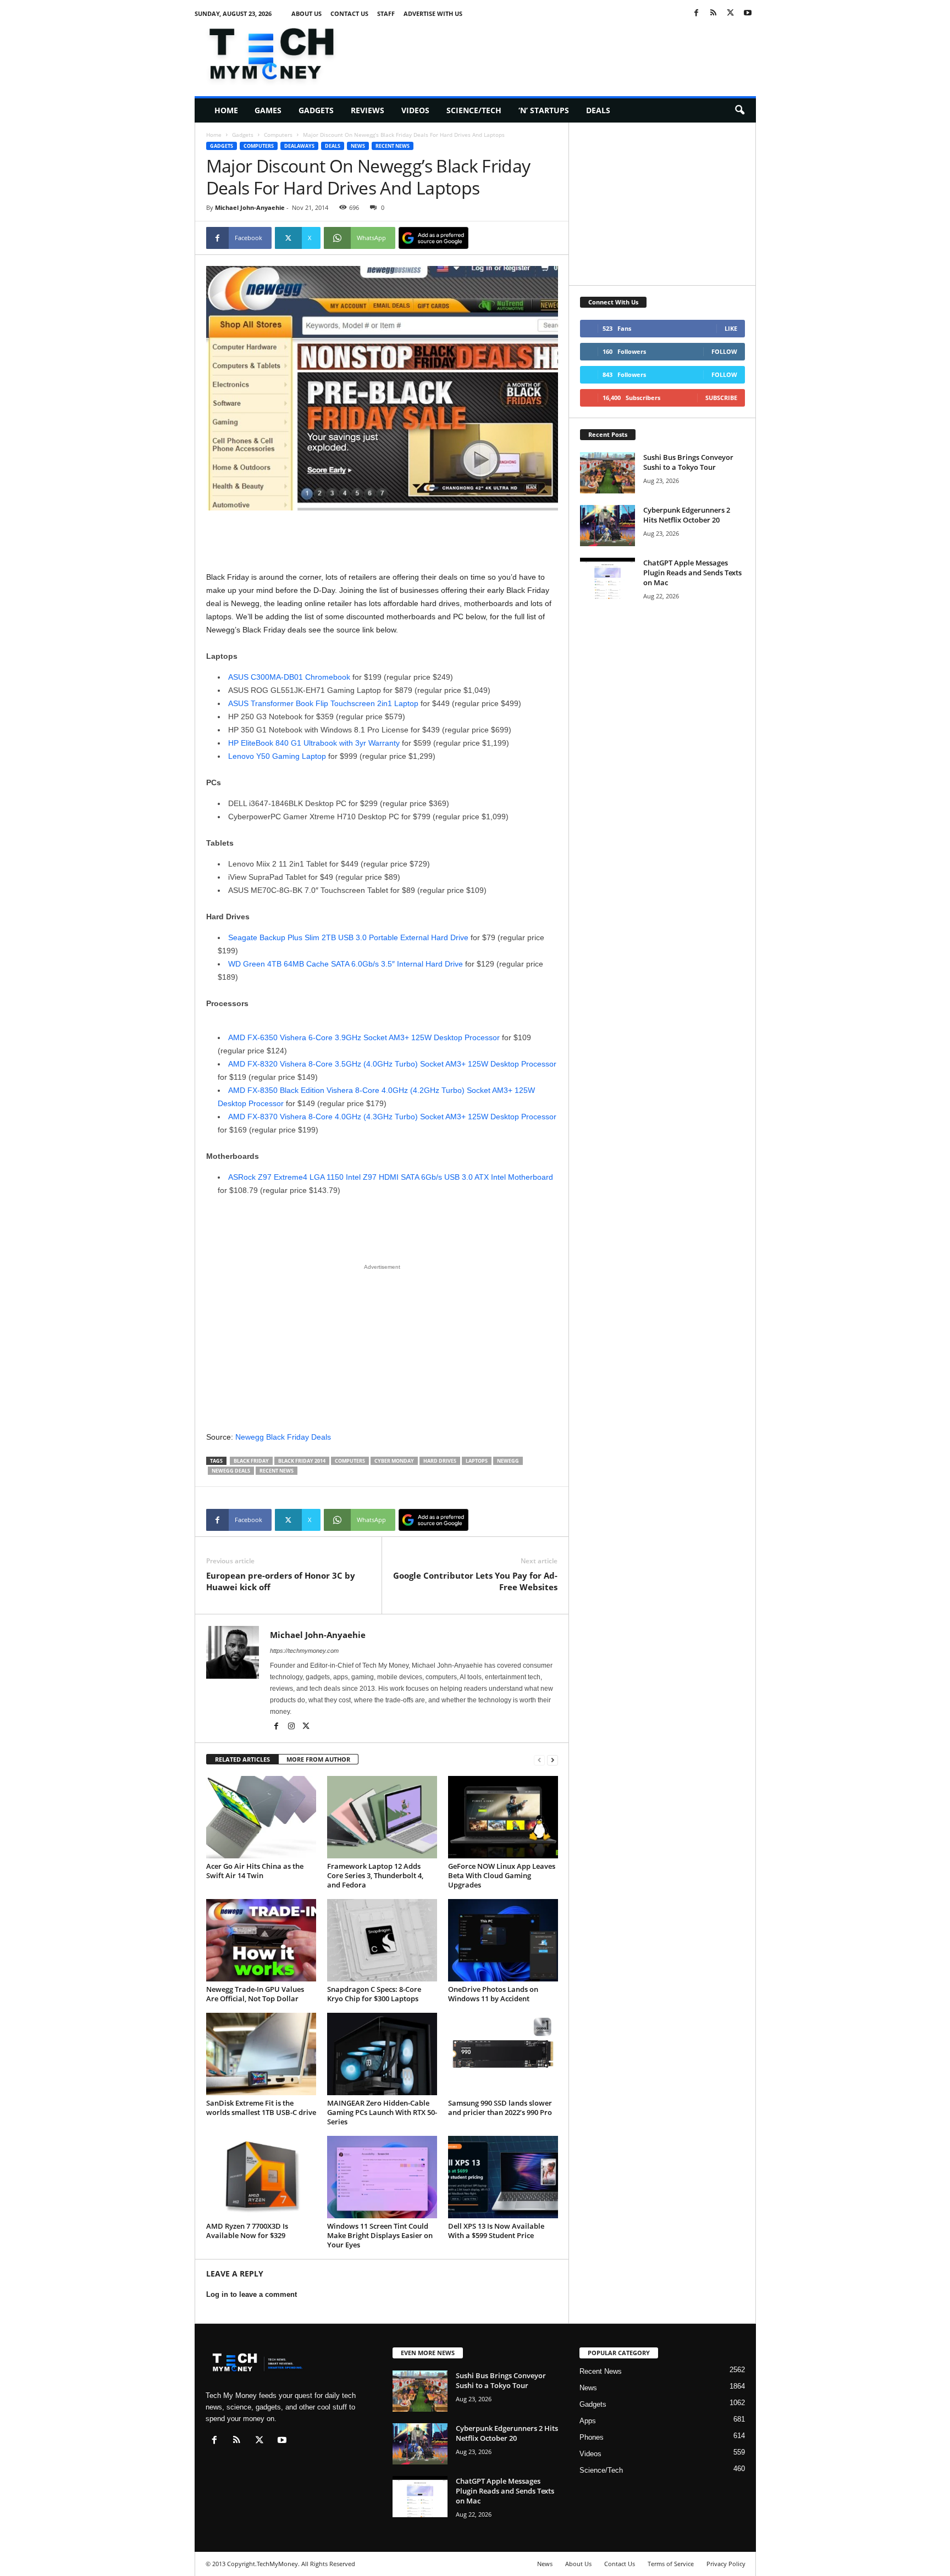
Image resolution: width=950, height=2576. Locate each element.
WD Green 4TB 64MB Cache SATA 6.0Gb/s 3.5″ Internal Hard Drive (346, 964)
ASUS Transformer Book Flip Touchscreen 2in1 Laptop (323, 703)
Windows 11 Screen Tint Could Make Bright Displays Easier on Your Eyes (380, 2235)
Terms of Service (671, 2564)
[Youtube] (748, 13)
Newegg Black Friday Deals (283, 1437)
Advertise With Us (433, 13)
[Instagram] (292, 1727)
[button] (739, 110)
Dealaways (299, 146)
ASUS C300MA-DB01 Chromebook (289, 677)
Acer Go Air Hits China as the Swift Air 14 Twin (255, 1871)
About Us (306, 13)
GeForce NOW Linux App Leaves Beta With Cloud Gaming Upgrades (502, 1875)
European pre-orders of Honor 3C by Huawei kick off (281, 1581)
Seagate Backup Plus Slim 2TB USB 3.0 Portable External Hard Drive (348, 937)
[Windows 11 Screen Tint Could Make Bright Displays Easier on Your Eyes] (382, 2177)
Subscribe (721, 398)
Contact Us (349, 13)
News (358, 146)
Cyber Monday (394, 1461)
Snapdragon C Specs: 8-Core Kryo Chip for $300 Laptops (374, 1994)
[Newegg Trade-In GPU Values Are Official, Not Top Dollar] (261, 1940)
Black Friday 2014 (302, 1461)
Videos (415, 110)
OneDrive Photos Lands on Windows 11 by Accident (493, 1994)
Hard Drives (440, 1461)
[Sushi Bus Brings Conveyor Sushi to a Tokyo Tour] (607, 473)
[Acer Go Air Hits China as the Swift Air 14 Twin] (261, 1817)
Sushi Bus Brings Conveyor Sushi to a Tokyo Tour (688, 462)
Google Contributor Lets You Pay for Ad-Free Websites (475, 1581)
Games (268, 110)
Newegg (508, 1461)
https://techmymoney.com (304, 1651)
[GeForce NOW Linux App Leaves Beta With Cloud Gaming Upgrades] (503, 1817)
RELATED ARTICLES (242, 1759)
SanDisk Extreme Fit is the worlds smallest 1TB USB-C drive (261, 2108)
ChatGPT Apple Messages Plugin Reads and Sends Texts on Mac (692, 573)
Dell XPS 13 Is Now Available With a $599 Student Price (496, 2231)
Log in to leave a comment (252, 2294)
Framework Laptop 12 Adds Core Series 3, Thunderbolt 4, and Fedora (375, 1875)
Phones (592, 2437)
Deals (598, 110)
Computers (278, 135)
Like (731, 328)
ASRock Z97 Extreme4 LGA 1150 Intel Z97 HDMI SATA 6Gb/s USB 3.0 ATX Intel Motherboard (391, 1177)
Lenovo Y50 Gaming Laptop (277, 756)
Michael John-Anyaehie (250, 207)
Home (226, 110)
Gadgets (316, 110)
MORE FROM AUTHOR (318, 1759)
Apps (588, 2421)
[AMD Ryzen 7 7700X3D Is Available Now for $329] (261, 2177)
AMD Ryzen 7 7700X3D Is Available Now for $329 (247, 2231)
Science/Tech (474, 110)
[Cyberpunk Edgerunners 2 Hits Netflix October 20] (607, 526)
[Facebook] (697, 13)
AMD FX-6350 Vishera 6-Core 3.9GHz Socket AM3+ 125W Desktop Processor (364, 1037)
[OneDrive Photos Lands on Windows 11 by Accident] (503, 1940)
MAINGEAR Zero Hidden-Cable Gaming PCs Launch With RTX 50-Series (382, 2112)
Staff (386, 13)
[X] (731, 13)
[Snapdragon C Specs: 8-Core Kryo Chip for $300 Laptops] (382, 1940)
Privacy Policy (726, 2564)
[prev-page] (539, 1760)
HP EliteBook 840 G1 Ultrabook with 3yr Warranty (314, 743)
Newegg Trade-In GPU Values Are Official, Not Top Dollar (255, 1994)
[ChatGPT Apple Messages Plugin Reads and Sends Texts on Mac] (607, 578)
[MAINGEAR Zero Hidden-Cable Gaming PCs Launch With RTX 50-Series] (382, 2054)
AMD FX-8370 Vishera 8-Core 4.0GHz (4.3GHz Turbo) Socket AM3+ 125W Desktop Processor (392, 1117)
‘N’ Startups (544, 110)
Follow (724, 351)
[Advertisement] (556, 52)
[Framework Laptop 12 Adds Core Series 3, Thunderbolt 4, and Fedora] (382, 1817)
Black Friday (251, 1461)
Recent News (393, 146)
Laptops (477, 1461)
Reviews (368, 110)
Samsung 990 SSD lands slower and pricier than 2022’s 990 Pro (500, 2108)
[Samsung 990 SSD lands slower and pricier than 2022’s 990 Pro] (503, 2054)
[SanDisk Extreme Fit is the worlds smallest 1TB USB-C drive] (261, 2054)
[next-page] (553, 1760)
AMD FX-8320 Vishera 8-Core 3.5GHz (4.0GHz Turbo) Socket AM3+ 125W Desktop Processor (392, 1064)
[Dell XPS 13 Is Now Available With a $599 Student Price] (503, 2177)
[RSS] (714, 13)
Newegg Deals (231, 1471)
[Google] (433, 238)
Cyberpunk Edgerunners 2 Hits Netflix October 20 (687, 515)
